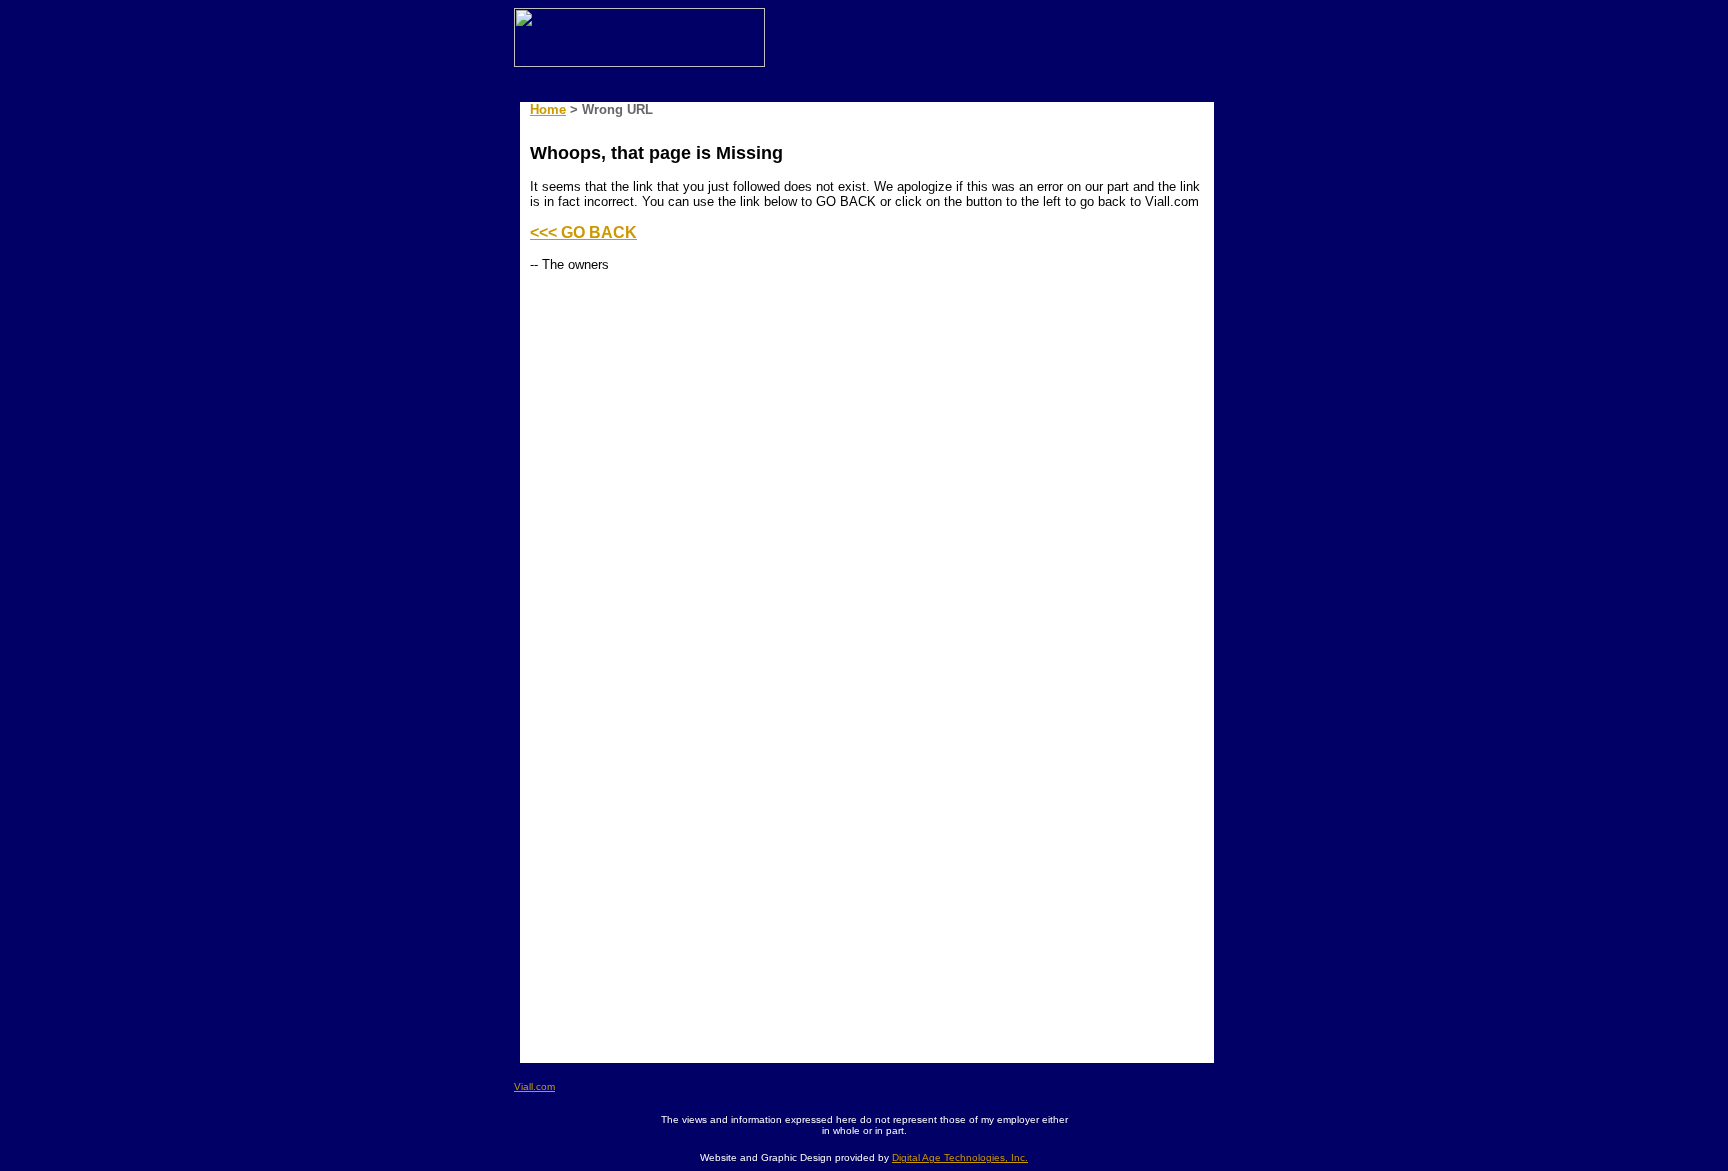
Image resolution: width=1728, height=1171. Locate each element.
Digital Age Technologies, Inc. (960, 1157)
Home (548, 109)
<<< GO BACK (583, 232)
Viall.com (534, 1086)
